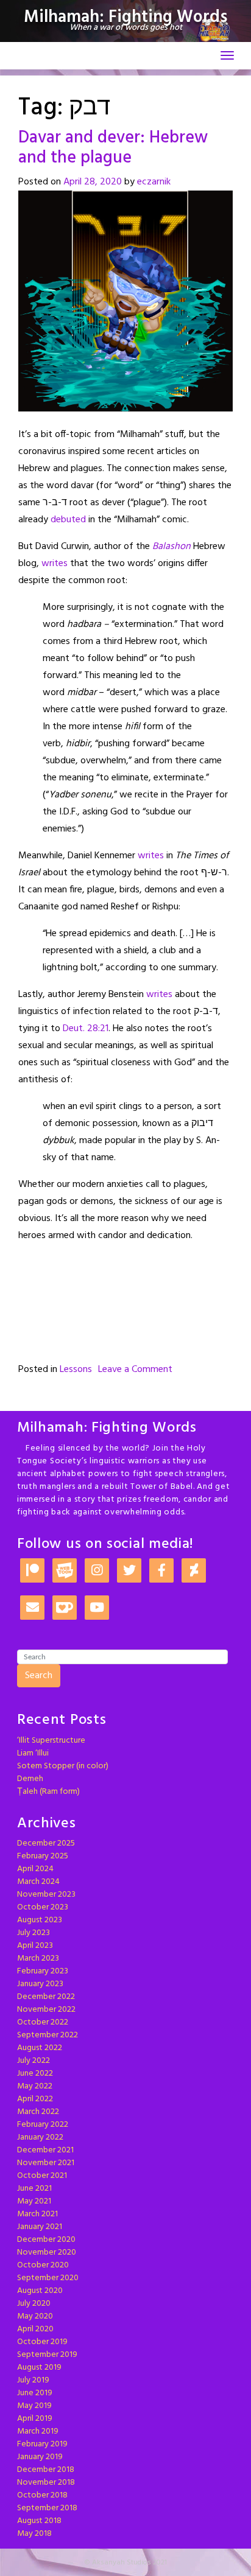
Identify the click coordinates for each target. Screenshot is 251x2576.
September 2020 (48, 2278)
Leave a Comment (135, 1370)
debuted (68, 520)
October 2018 (42, 2495)
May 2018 (34, 2534)
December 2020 (46, 2240)
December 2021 (45, 2150)
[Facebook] (161, 1571)
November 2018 (46, 2483)
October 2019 (42, 2342)
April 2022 (35, 2099)
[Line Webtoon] (65, 1571)
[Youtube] (97, 1608)
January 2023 (40, 1984)
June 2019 (35, 2393)
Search (39, 1676)
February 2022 (43, 2125)
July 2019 (33, 2380)
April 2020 (35, 2329)
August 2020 (40, 2291)
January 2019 (40, 2457)
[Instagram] (97, 1571)
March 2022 (38, 2112)
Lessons (76, 1370)
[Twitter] (129, 1571)
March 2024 (38, 1882)
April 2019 (35, 2419)
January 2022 (40, 2137)
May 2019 (34, 2406)
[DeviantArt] (194, 1571)
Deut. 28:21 (86, 1029)
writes (55, 564)
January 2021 (40, 2227)
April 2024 (35, 1869)
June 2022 (35, 2074)
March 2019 (38, 2431)
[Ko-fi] (65, 1608)
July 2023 (34, 1933)
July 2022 (34, 2061)
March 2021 (37, 2214)
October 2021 (42, 2176)
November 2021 (46, 2163)
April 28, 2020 (93, 182)
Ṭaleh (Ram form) (48, 1792)
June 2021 (34, 2189)
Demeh (30, 1779)
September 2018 (47, 2508)
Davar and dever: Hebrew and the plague (113, 148)
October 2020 (43, 2265)
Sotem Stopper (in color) (63, 1766)
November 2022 (46, 2010)
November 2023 (46, 1895)
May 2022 (35, 2086)
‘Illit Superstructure (51, 1741)
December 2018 (46, 2470)
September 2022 (48, 2035)
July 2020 (34, 2304)
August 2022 (40, 2048)
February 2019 (42, 2444)
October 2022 (43, 2022)
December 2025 (46, 1843)
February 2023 (43, 1971)
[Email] (32, 1608)
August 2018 (39, 2521)
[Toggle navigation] (227, 55)
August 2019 (39, 2368)
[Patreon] (32, 1571)
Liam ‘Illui (33, 1753)
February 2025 (43, 1856)
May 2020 (35, 2316)
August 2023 (40, 1920)
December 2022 (46, 1997)
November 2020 (47, 2252)
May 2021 (34, 2201)
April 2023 (35, 1946)
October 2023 (43, 1907)
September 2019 (47, 2355)
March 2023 (38, 1958)
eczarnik (154, 182)
